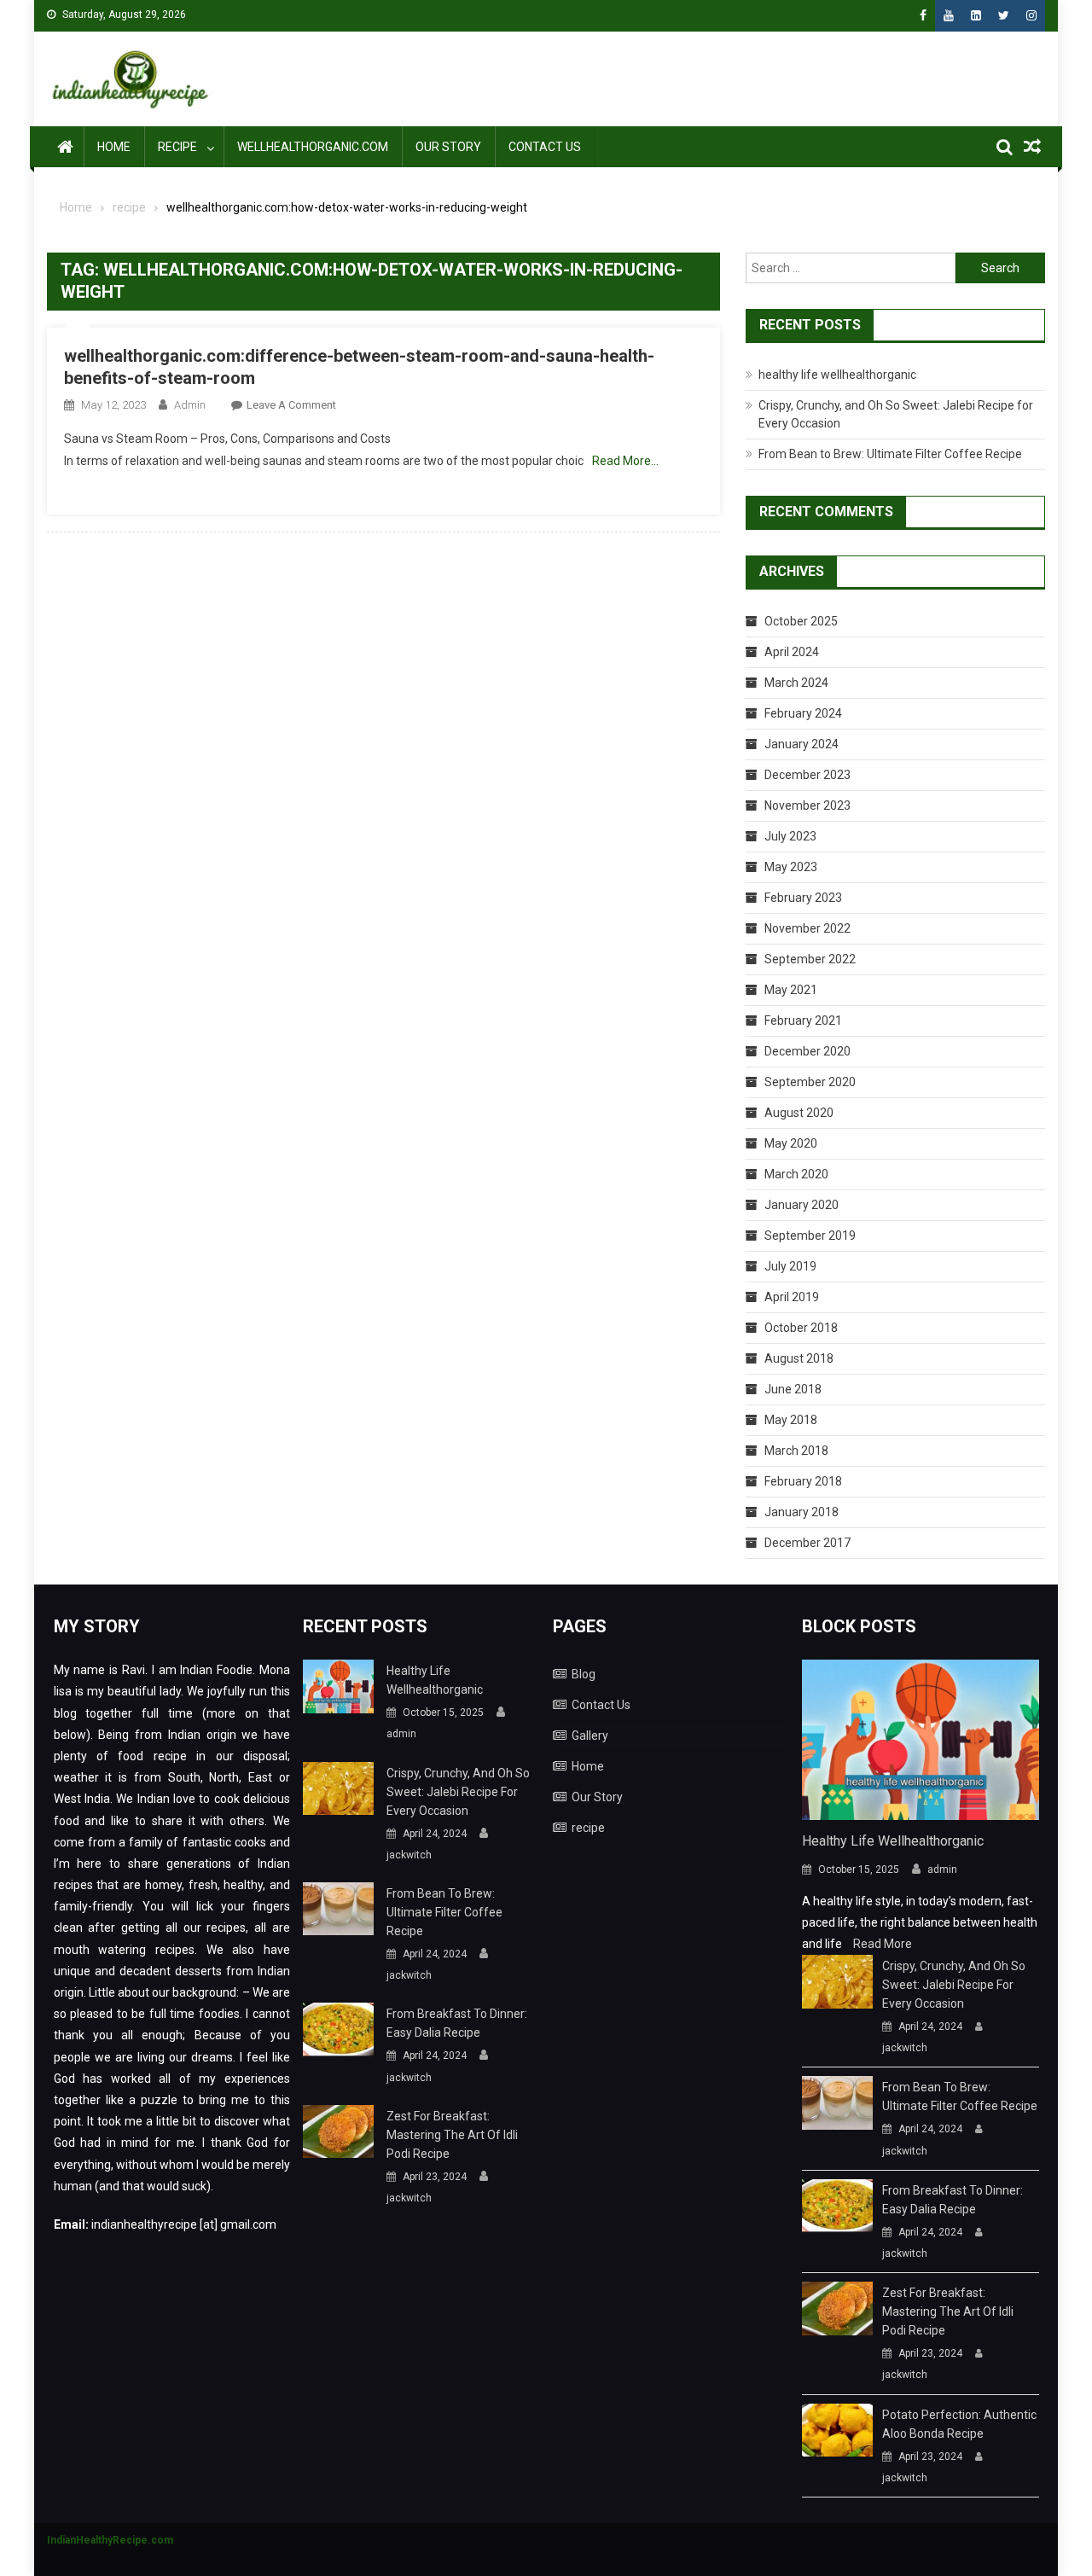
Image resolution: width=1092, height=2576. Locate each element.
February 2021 (803, 1021)
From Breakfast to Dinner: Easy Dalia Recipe (457, 2023)
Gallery (590, 1736)
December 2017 (807, 1543)
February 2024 (803, 713)
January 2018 (802, 1512)
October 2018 (801, 1328)
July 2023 (790, 836)
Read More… (625, 461)
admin (190, 405)
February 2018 (803, 1481)
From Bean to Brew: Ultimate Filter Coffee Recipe (890, 454)
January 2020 (802, 1205)
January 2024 (802, 744)
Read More (883, 1944)
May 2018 (791, 1420)
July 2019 (790, 1266)
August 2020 (799, 1113)
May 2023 (791, 867)
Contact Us (545, 147)
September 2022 (810, 959)
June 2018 (793, 1389)
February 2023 (803, 898)
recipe (177, 147)
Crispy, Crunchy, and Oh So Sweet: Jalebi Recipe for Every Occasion (458, 1792)
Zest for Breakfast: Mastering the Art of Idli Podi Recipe (452, 2135)
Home (114, 147)
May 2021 (791, 990)
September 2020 (810, 1082)
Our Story (448, 147)
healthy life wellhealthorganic (837, 375)
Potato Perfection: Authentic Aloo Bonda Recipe (959, 2424)
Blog (584, 1674)
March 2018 (796, 1451)
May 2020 (791, 1143)
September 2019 (810, 1236)
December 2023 (807, 775)
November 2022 (807, 928)
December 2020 (807, 1051)
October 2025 (801, 621)
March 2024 (796, 683)
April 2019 (792, 1297)
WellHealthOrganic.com (313, 147)
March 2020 (796, 1174)
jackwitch (409, 1855)
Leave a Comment (291, 405)
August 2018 (799, 1358)
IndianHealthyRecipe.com (110, 2540)
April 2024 (792, 652)
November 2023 (807, 805)
